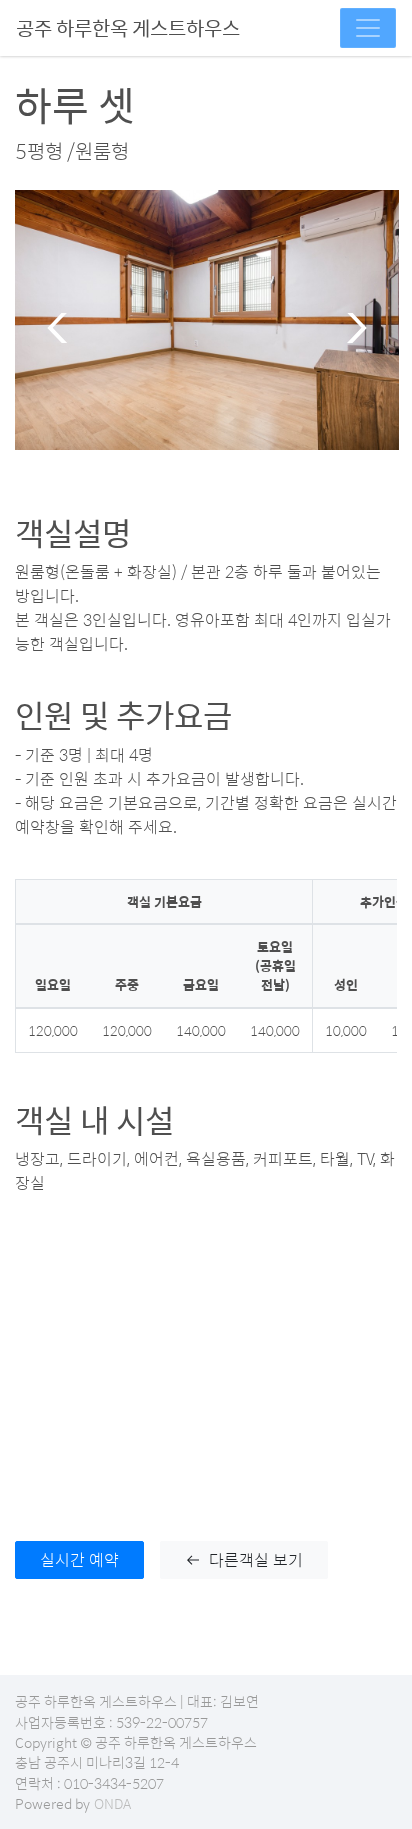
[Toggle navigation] (368, 28)
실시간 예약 (79, 1559)
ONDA (112, 1803)
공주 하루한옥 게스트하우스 (128, 27)
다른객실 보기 (256, 1559)
